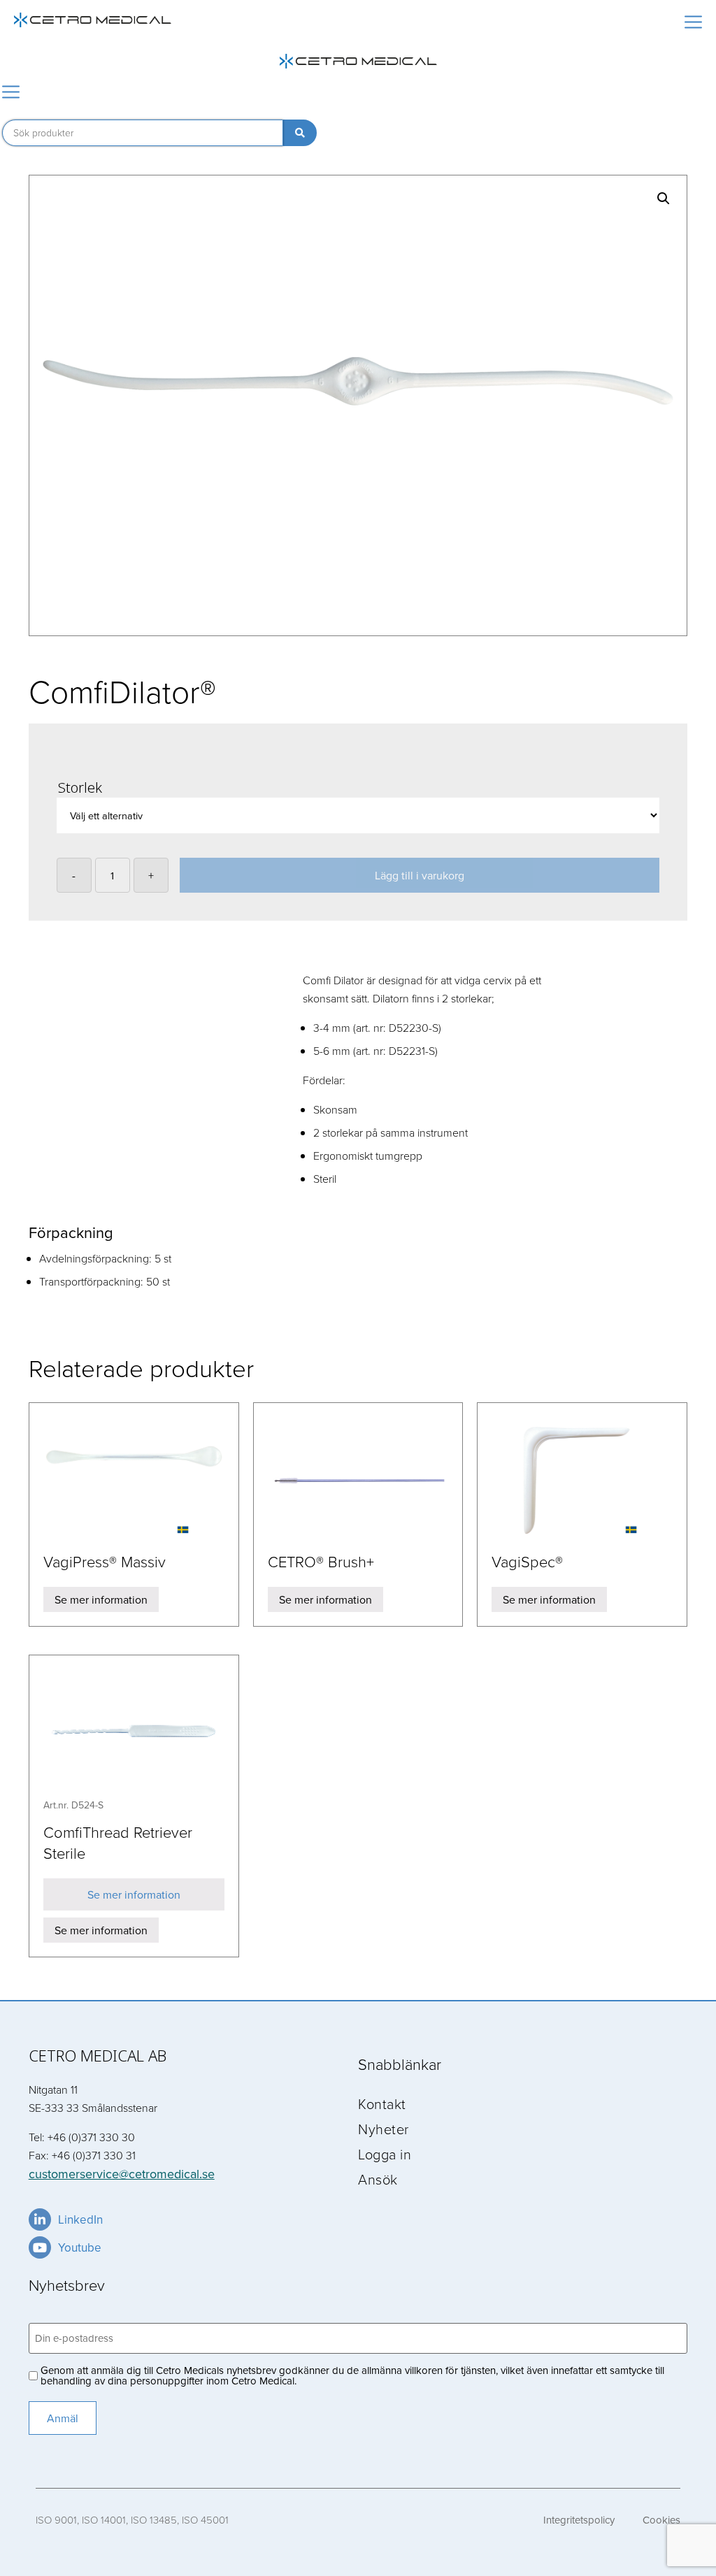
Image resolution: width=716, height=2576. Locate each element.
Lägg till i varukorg (420, 875)
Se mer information (101, 1599)
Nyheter (384, 2129)
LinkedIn (80, 2219)
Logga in (385, 2154)
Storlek (80, 787)
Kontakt (382, 2103)
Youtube (80, 2247)
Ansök (378, 2179)
